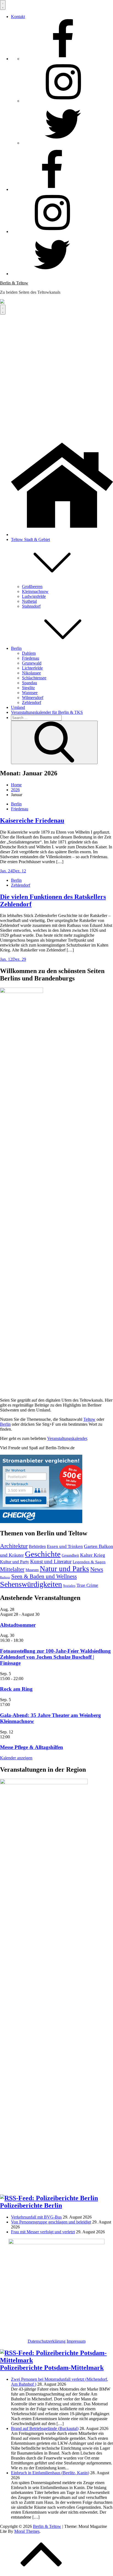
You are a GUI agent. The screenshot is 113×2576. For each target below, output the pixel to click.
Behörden (37, 1546)
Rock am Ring (16, 1689)
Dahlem (29, 653)
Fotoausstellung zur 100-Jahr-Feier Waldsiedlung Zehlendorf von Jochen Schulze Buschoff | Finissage (55, 1657)
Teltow (89, 1419)
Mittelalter (12, 1569)
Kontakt (18, 17)
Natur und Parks (64, 1569)
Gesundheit (70, 1555)
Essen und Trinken (65, 1546)
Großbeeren (32, 586)
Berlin (16, 648)
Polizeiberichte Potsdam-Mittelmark (52, 2368)
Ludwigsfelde (34, 596)
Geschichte (43, 1554)
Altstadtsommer (18, 1625)
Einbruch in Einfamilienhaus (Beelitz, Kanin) (50, 2473)
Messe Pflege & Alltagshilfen (32, 1747)
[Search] (54, 742)
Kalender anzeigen (16, 1758)
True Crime (87, 1585)
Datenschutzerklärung (47, 2341)
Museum (32, 1570)
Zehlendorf (32, 702)
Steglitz (28, 688)
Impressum (76, 2341)
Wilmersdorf (33, 698)
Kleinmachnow (35, 591)
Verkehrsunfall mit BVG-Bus (36, 2217)
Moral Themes (27, 2531)
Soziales (69, 1586)
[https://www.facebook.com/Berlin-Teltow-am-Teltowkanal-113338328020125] (63, 59)
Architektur (14, 1546)
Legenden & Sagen (89, 1562)
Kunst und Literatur (51, 1561)
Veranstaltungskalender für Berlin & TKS (47, 712)
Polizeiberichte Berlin (31, 2205)
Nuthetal (29, 601)
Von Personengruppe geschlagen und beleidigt (51, 2222)
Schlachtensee (34, 678)
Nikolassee (31, 673)
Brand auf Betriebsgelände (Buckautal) (45, 2428)
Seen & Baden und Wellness (44, 1576)
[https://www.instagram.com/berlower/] (63, 101)
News (97, 1569)
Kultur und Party (15, 1562)
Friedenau (31, 658)
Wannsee (30, 693)
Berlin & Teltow (14, 283)
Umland (18, 707)
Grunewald (32, 663)
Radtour (5, 1577)
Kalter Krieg (93, 1555)
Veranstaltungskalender (67, 1438)
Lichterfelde (32, 668)
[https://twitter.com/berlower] (63, 143)
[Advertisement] (56, 374)
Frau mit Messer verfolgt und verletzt (43, 2232)
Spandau (29, 683)
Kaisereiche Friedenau (32, 820)
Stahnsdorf (31, 606)
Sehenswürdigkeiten (31, 1584)
